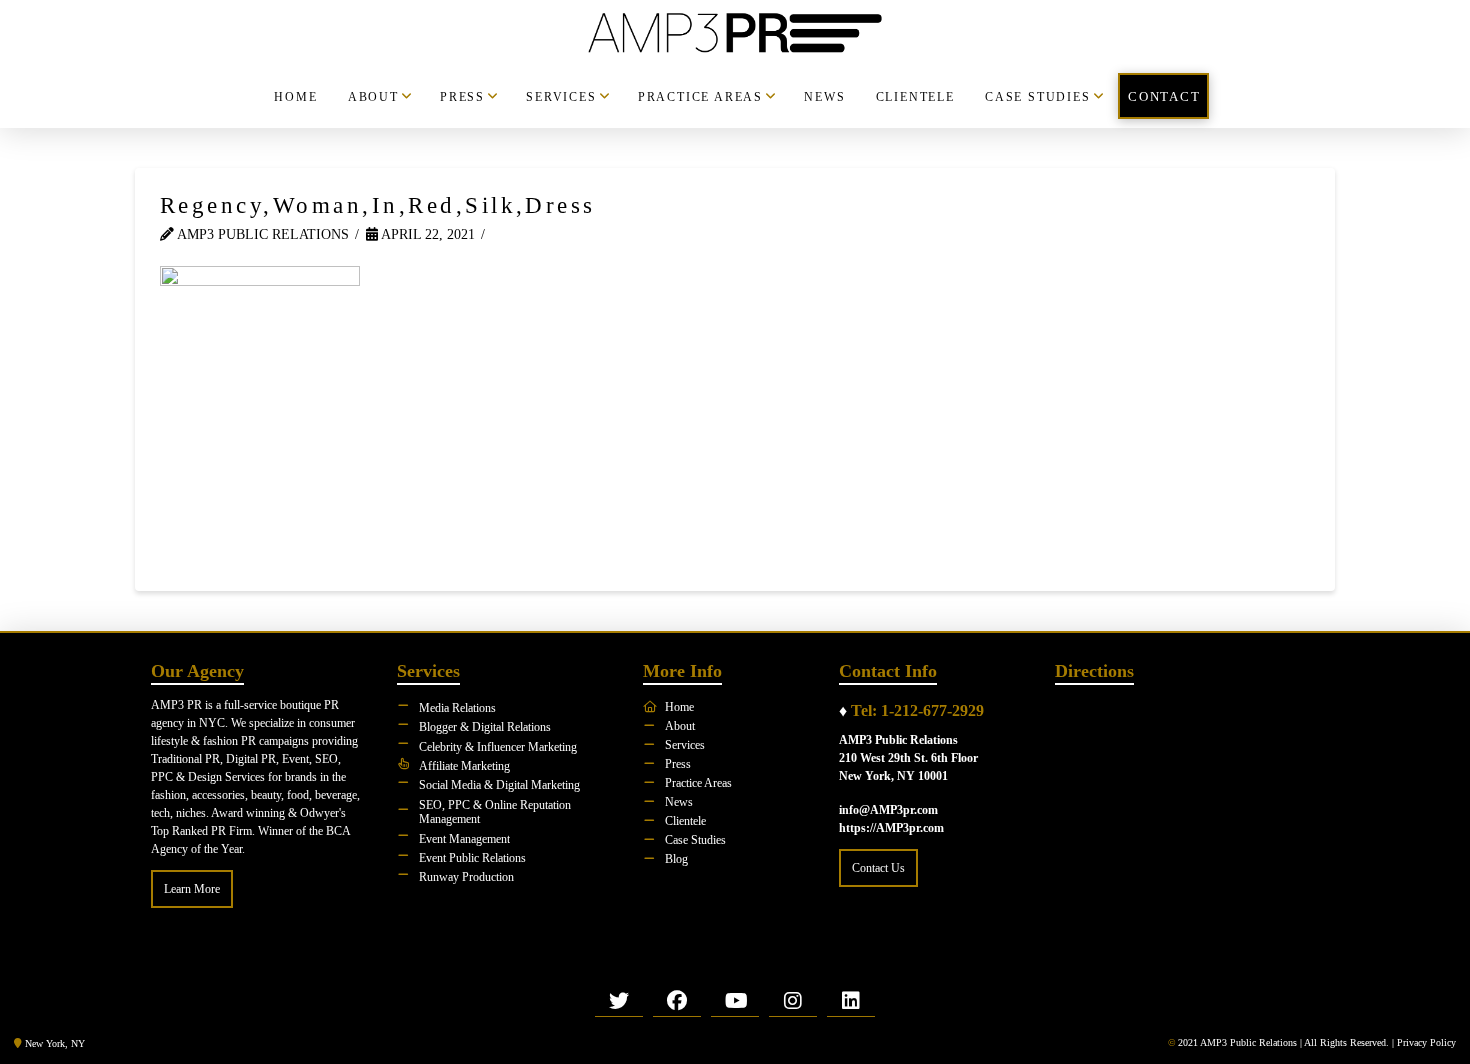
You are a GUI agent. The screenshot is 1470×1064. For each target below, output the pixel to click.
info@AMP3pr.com (888, 810)
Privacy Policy (1426, 1042)
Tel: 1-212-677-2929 (917, 710)
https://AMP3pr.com (891, 828)
